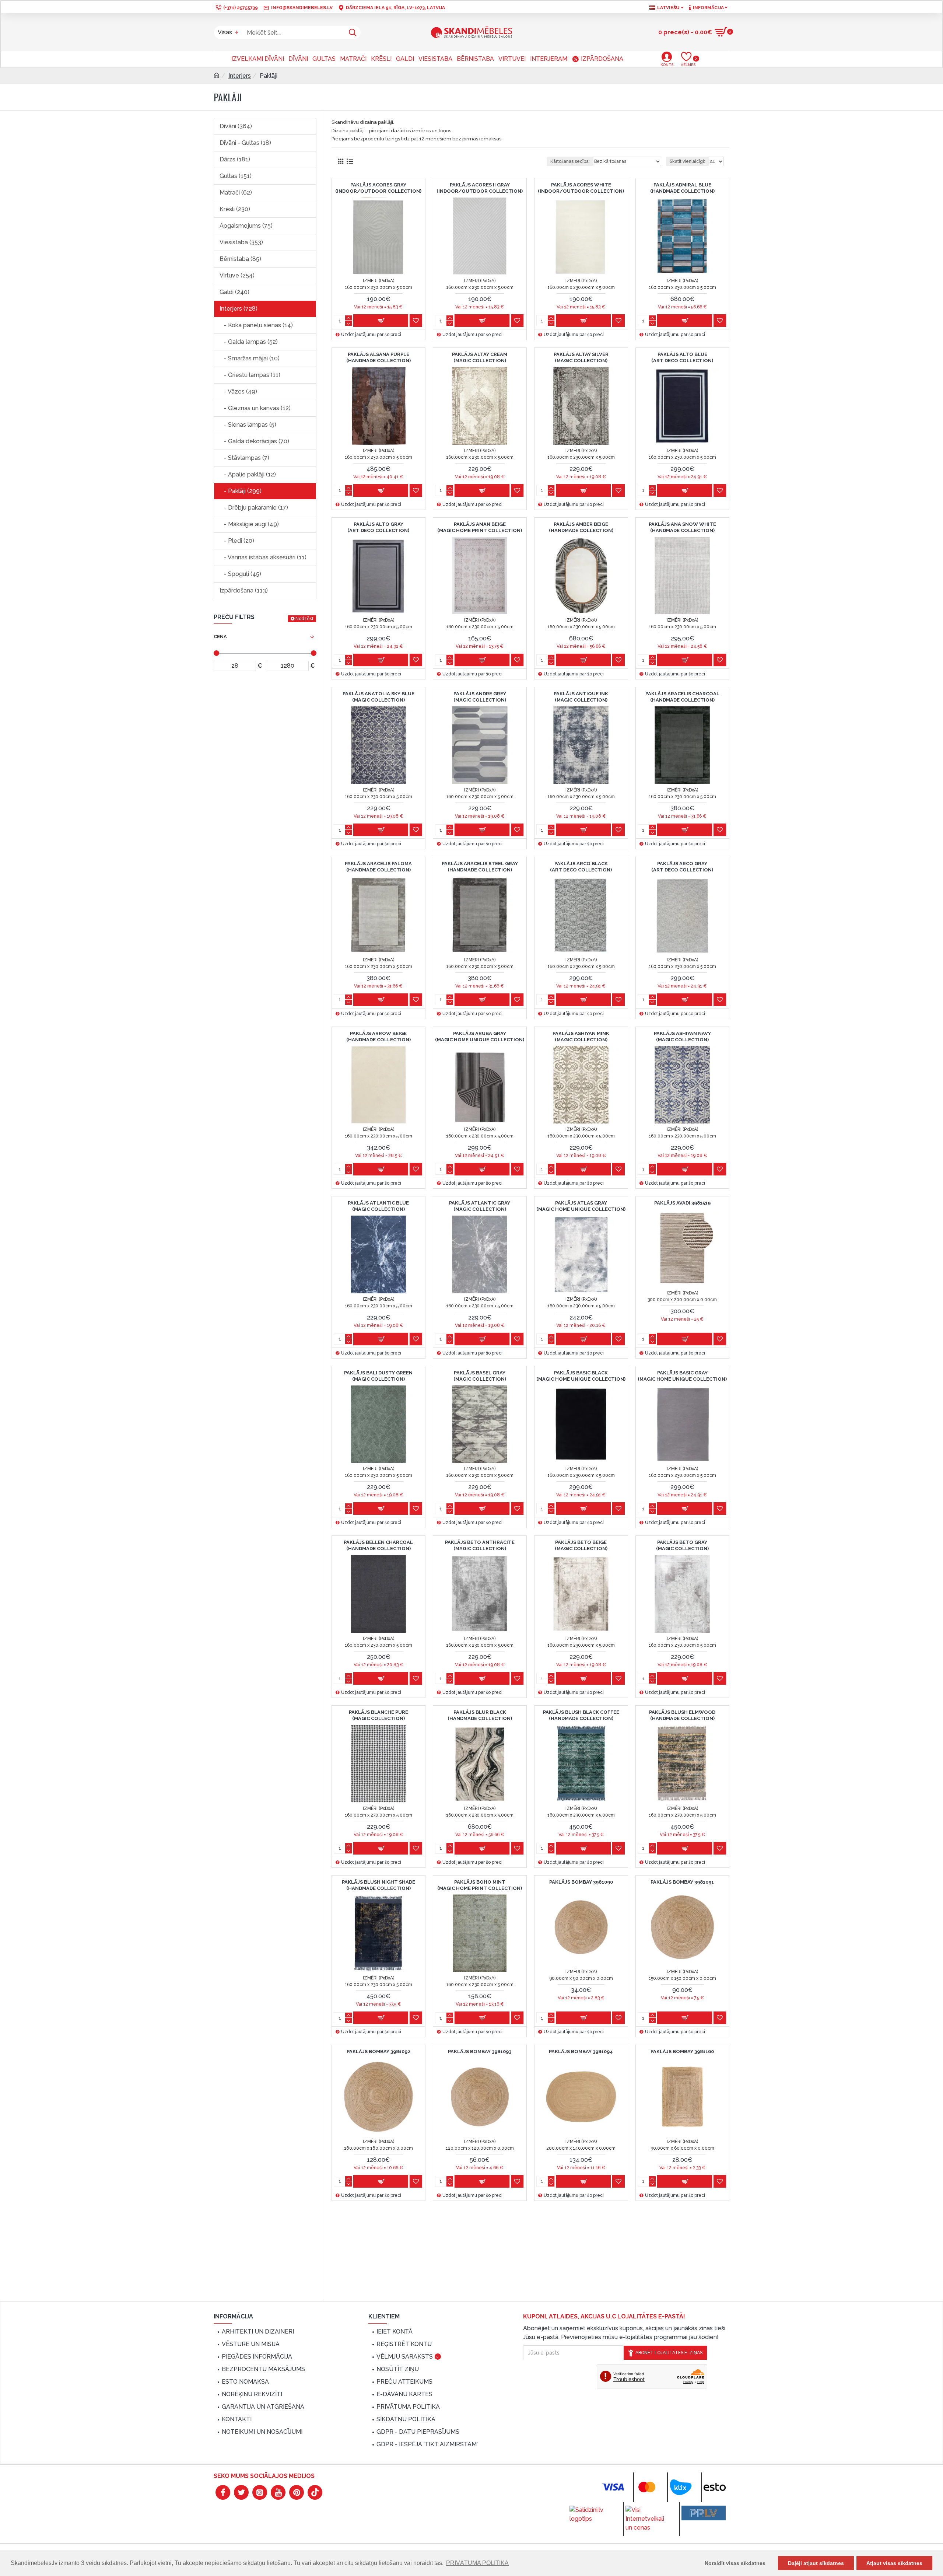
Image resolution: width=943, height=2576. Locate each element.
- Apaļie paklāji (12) (248, 474)
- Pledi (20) (237, 541)
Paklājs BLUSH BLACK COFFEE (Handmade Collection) (581, 1715)
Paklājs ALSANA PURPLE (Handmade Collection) (378, 357)
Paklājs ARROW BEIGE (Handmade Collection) (378, 1037)
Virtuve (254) (237, 275)
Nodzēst (304, 619)
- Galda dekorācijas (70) (254, 441)
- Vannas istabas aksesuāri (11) (263, 557)
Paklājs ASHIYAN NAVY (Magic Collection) (682, 1037)
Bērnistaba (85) (240, 259)
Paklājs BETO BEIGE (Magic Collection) (581, 1545)
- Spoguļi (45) (240, 574)
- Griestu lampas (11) (250, 375)
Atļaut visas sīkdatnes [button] (894, 2563)
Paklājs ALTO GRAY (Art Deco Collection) (378, 527)
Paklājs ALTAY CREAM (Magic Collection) (480, 357)
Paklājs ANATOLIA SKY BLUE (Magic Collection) (378, 697)
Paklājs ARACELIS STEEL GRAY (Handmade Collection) (480, 867)
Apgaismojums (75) (246, 226)
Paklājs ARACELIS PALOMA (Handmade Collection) (378, 867)
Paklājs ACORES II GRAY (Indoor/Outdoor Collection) (480, 188)
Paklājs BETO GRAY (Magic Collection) (682, 1545)
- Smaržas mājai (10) (250, 358)
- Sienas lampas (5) (248, 425)
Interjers (240, 76)
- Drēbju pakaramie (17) (254, 508)
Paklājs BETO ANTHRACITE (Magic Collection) (480, 1545)
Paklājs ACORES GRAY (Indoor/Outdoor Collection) (378, 188)
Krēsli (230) (235, 209)
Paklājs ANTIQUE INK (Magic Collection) (581, 697)
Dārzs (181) (235, 159)
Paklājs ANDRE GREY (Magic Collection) (480, 697)
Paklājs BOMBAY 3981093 (480, 2051)
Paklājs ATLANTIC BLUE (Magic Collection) (378, 1206)
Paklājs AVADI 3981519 (682, 1203)
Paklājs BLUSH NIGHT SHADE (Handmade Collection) (378, 1885)
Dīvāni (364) (236, 126)
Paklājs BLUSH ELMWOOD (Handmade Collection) (682, 1715)
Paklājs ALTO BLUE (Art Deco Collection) (682, 357)
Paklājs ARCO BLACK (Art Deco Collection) (581, 867)
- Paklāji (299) (241, 491)
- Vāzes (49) (238, 392)
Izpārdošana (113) (244, 590)
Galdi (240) (234, 292)
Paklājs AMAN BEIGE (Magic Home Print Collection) (480, 527)
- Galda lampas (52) (249, 342)
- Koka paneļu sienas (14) (256, 325)
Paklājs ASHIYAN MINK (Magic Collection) (581, 1037)
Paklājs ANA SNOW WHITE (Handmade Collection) (682, 527)
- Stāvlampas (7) (244, 458)
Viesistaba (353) (241, 242)
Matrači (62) (236, 193)
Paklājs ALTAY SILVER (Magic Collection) (581, 357)
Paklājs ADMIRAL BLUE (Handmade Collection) (682, 188)
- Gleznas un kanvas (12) (255, 408)
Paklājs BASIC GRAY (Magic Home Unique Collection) (682, 1376)
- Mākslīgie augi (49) (249, 524)
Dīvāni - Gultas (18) (245, 143)
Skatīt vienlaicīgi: (687, 161)
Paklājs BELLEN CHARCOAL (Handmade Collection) (378, 1545)
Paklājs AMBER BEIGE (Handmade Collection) (581, 527)
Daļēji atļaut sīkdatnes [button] (816, 2563)
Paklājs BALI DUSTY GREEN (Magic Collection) (378, 1376)
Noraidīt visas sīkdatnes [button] (735, 2563)
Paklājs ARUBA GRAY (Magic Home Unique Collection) (480, 1037)
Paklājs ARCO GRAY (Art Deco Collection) (682, 867)
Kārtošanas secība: (570, 161)
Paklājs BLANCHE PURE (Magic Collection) (378, 1715)
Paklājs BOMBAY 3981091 (682, 1882)
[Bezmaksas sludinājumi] (704, 2513)
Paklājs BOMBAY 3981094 (581, 2051)
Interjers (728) (239, 309)
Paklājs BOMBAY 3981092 (378, 2051)
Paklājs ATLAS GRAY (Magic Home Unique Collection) (581, 1206)
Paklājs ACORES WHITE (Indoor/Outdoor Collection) (581, 188)
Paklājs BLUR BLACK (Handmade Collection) (480, 1715)
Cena (220, 637)
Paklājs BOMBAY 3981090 (581, 1882)
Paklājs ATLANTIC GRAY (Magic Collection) (480, 1206)
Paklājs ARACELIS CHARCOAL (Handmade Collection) (682, 697)
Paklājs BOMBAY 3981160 (682, 2051)
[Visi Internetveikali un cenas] (648, 2519)
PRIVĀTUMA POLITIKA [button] (477, 2563)
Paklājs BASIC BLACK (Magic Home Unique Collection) (581, 1376)
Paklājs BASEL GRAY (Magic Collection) (480, 1376)
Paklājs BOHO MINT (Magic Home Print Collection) (480, 1885)
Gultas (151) (236, 176)
